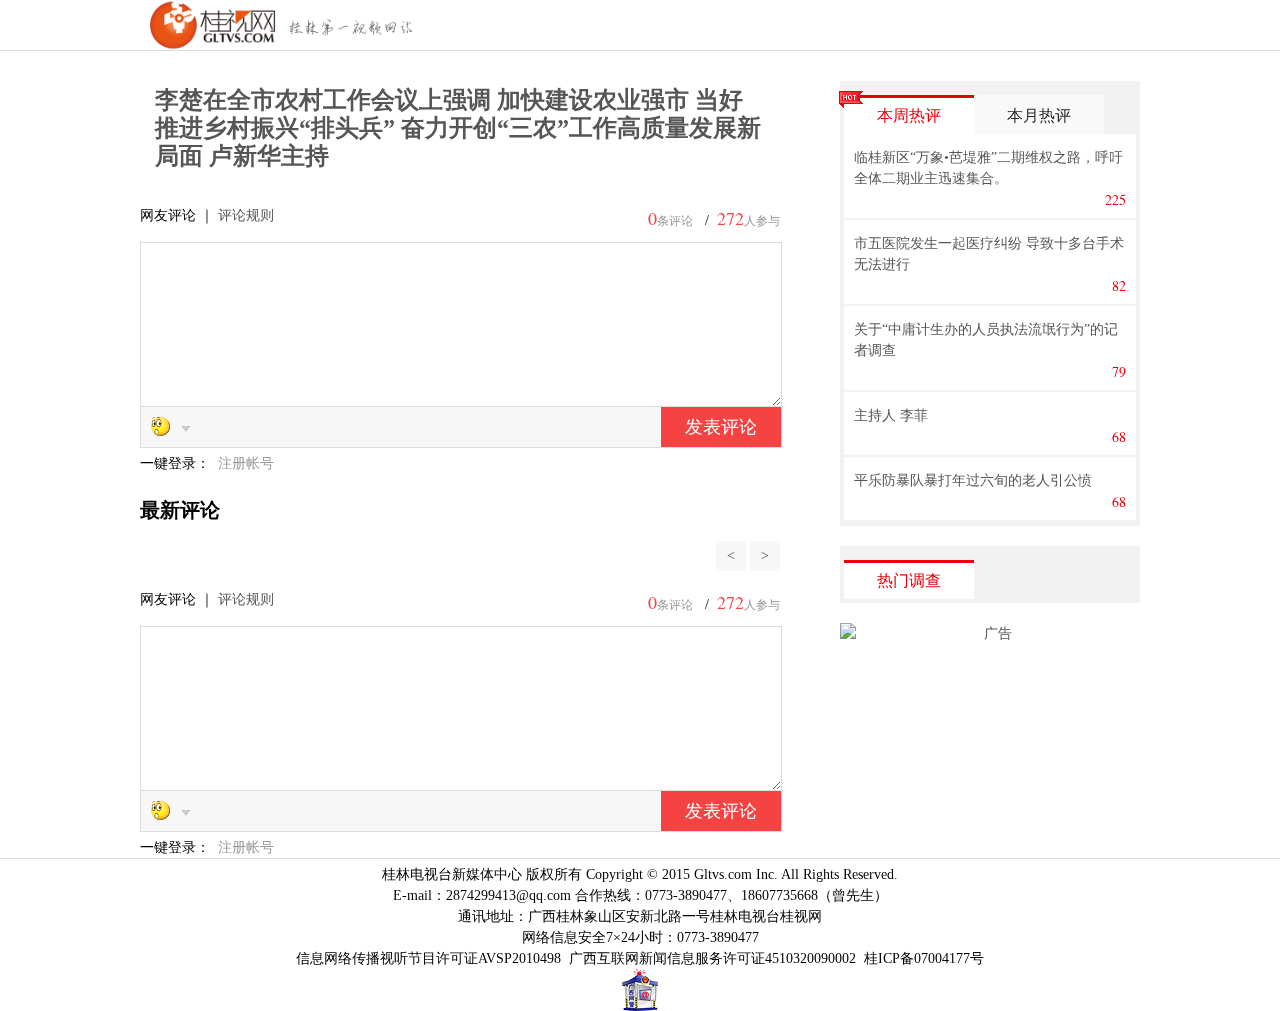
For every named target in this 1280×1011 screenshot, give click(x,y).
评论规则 (246, 215)
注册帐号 (246, 463)
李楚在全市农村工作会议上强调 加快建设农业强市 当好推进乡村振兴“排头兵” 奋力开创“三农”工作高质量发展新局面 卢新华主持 (458, 128)
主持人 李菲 (891, 415)
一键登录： (177, 463)
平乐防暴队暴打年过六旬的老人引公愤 (973, 480)
